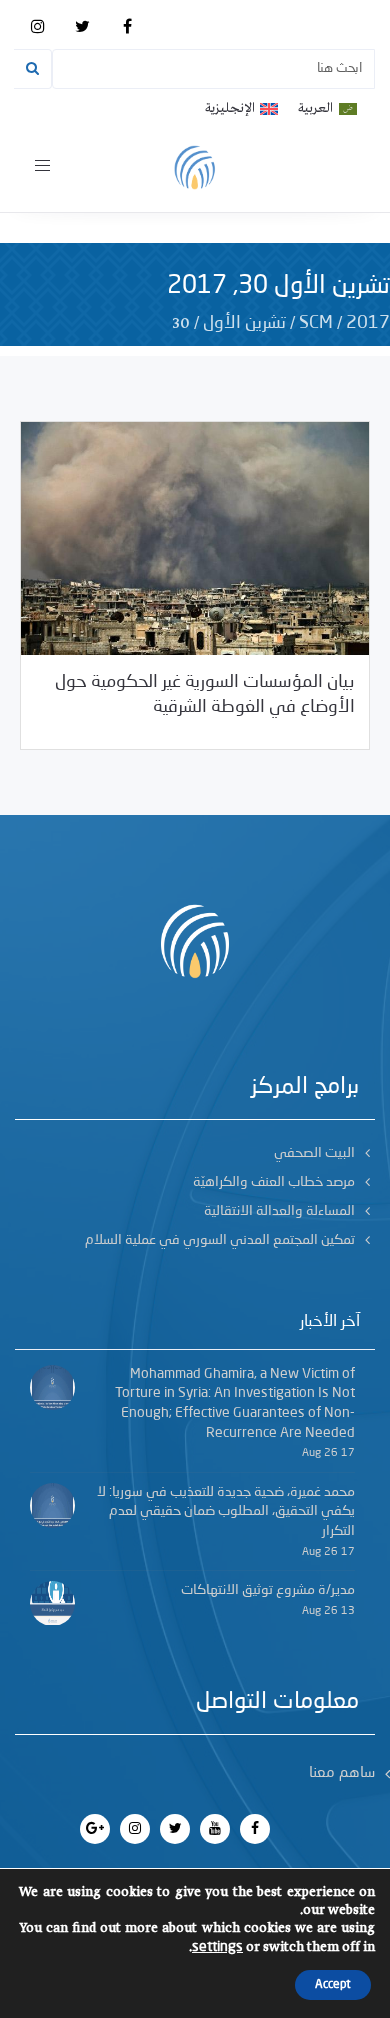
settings (217, 1947)
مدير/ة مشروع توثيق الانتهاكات (268, 1590)
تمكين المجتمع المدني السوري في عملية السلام (220, 1240)
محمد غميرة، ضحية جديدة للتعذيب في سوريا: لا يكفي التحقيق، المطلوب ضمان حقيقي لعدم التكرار (226, 1511)
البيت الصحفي (314, 1153)
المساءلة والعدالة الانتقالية (279, 1211)
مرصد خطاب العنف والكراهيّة (274, 1182)
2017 (368, 323)
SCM (316, 323)
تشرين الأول (244, 323)
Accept (333, 1985)
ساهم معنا (342, 1773)
